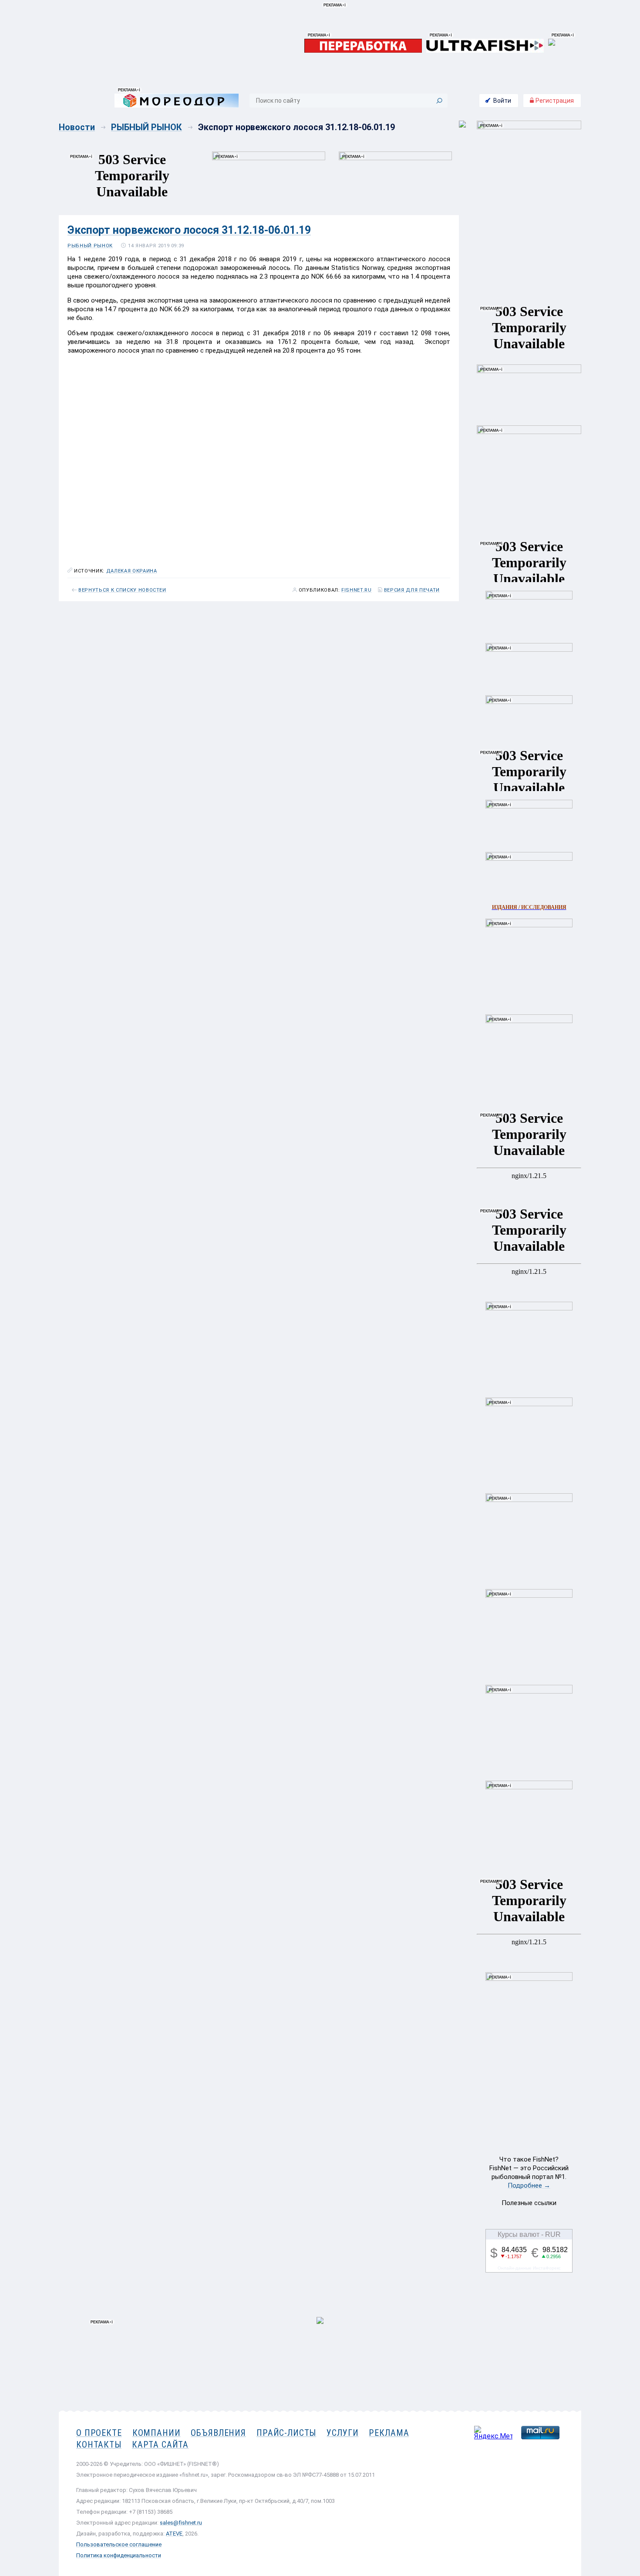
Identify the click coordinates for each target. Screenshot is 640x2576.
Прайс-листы (286, 2433)
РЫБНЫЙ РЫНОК (147, 127)
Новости (77, 127)
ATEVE (174, 2534)
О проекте (99, 2433)
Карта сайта (160, 2445)
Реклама (389, 2433)
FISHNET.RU (357, 590)
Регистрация (554, 101)
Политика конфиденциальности (119, 2555)
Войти (502, 101)
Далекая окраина (132, 571)
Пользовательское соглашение (119, 2544)
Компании (157, 2433)
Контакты (99, 2445)
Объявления (218, 2433)
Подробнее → (529, 2185)
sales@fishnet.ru (181, 2523)
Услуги (342, 2433)
